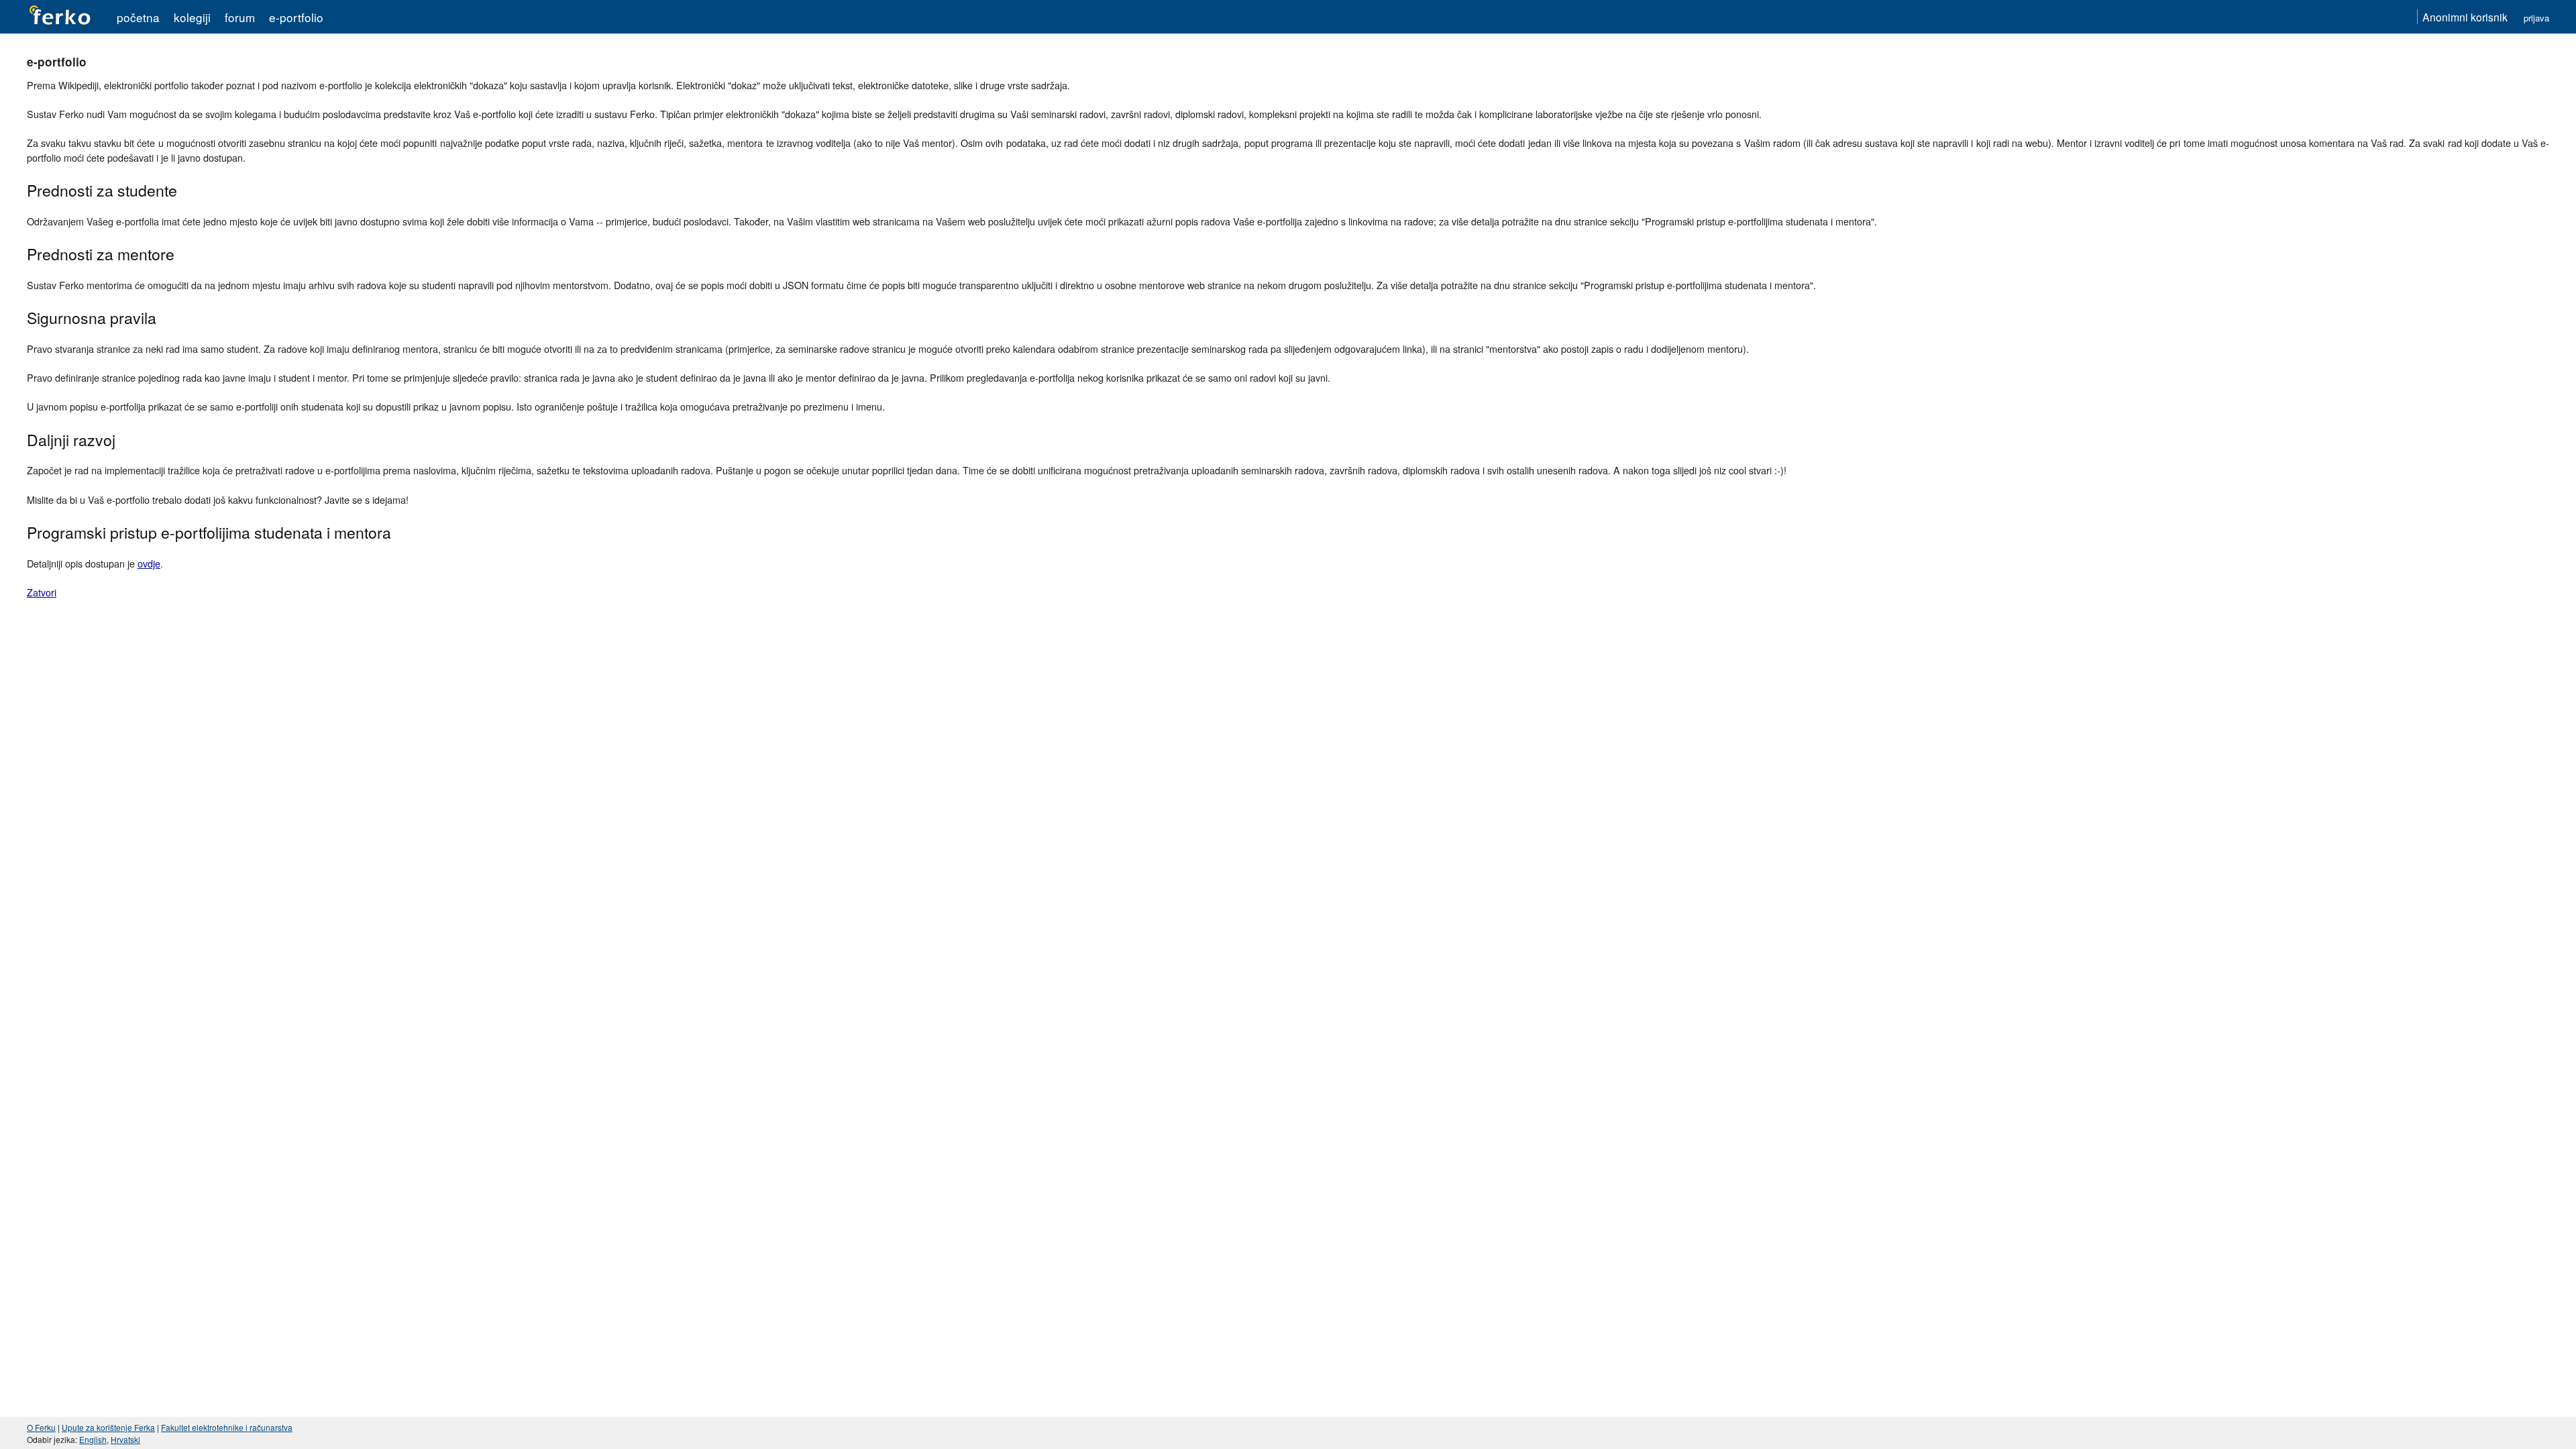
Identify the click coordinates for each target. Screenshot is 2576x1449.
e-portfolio (296, 17)
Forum (240, 17)
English (93, 1439)
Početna (138, 17)
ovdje (149, 563)
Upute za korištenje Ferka (108, 1427)
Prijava (2536, 18)
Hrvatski (125, 1439)
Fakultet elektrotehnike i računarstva (227, 1427)
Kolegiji (192, 17)
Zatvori (42, 592)
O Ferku (41, 1427)
